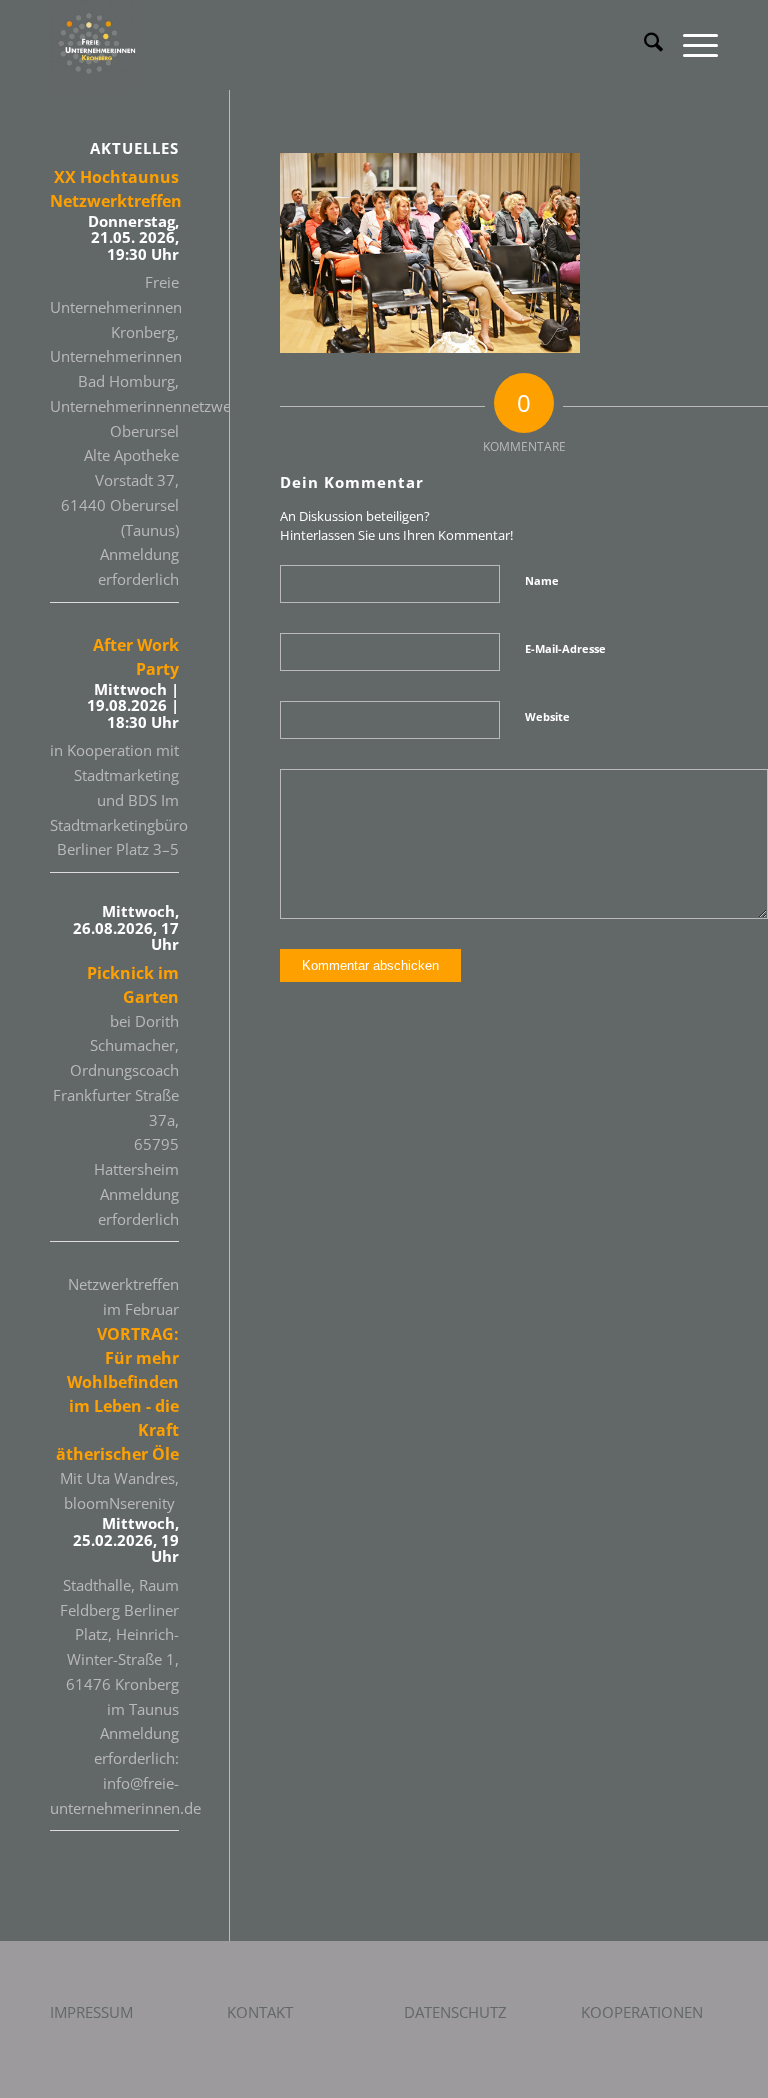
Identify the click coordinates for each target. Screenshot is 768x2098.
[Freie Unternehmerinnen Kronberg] (95, 45)
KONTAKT (260, 2012)
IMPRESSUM (91, 2012)
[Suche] (643, 45)
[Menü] (690, 45)
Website (547, 716)
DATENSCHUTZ (455, 2012)
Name (542, 580)
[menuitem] (643, 45)
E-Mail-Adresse (565, 648)
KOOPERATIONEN (642, 2012)
